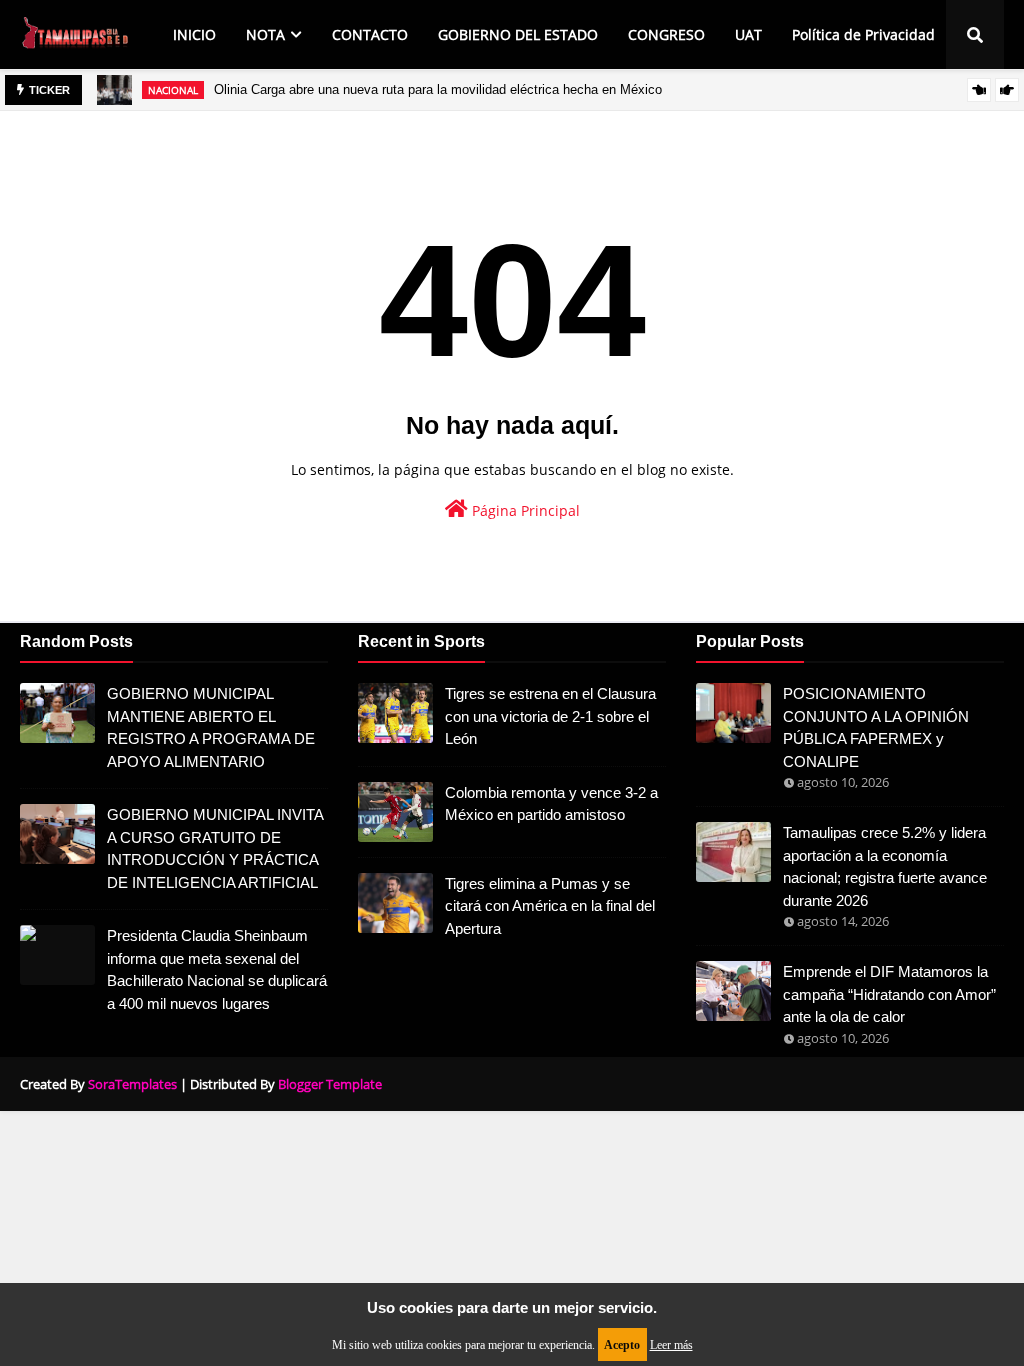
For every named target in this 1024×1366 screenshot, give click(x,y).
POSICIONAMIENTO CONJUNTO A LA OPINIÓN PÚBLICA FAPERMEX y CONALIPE (876, 727)
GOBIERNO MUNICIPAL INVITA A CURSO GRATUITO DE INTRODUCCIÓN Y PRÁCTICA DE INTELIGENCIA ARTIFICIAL (215, 848)
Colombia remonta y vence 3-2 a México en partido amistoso (551, 804)
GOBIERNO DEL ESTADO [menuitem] (518, 34)
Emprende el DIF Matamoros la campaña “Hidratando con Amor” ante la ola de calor (889, 994)
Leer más (671, 1345)
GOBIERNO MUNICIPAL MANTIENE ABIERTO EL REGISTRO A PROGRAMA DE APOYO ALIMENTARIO (211, 727)
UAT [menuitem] (748, 34)
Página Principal (524, 510)
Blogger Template (330, 1084)
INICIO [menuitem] (194, 34)
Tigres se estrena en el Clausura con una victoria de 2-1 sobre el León (550, 716)
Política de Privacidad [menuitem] (863, 34)
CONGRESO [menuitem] (666, 34)
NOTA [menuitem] (265, 34)
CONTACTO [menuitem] (370, 34)
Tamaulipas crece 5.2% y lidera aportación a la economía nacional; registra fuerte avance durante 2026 (885, 866)
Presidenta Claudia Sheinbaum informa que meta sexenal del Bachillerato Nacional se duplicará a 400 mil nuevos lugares (217, 969)
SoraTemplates (132, 1084)
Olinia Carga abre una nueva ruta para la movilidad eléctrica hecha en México (438, 89)
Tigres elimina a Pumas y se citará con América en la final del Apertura (550, 906)
